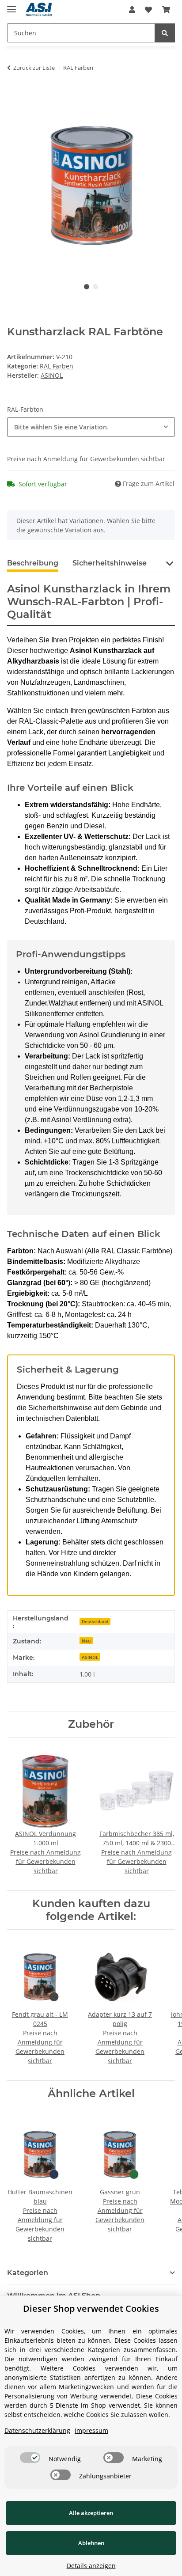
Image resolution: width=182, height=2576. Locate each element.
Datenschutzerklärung (37, 2430)
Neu (86, 1641)
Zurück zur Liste (34, 68)
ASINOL (90, 1657)
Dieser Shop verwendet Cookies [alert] (91, 2309)
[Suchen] (165, 33)
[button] (132, 10)
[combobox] (91, 427)
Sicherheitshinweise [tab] (110, 563)
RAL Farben (57, 366)
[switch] (30, 2458)
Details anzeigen (91, 2566)
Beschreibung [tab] (33, 563)
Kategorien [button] (28, 2273)
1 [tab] (87, 287)
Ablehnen (91, 2543)
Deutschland (95, 1621)
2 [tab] (95, 287)
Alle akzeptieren (91, 2513)
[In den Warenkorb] (14, 95)
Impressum (91, 2430)
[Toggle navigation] (11, 6)
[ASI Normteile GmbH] (39, 10)
